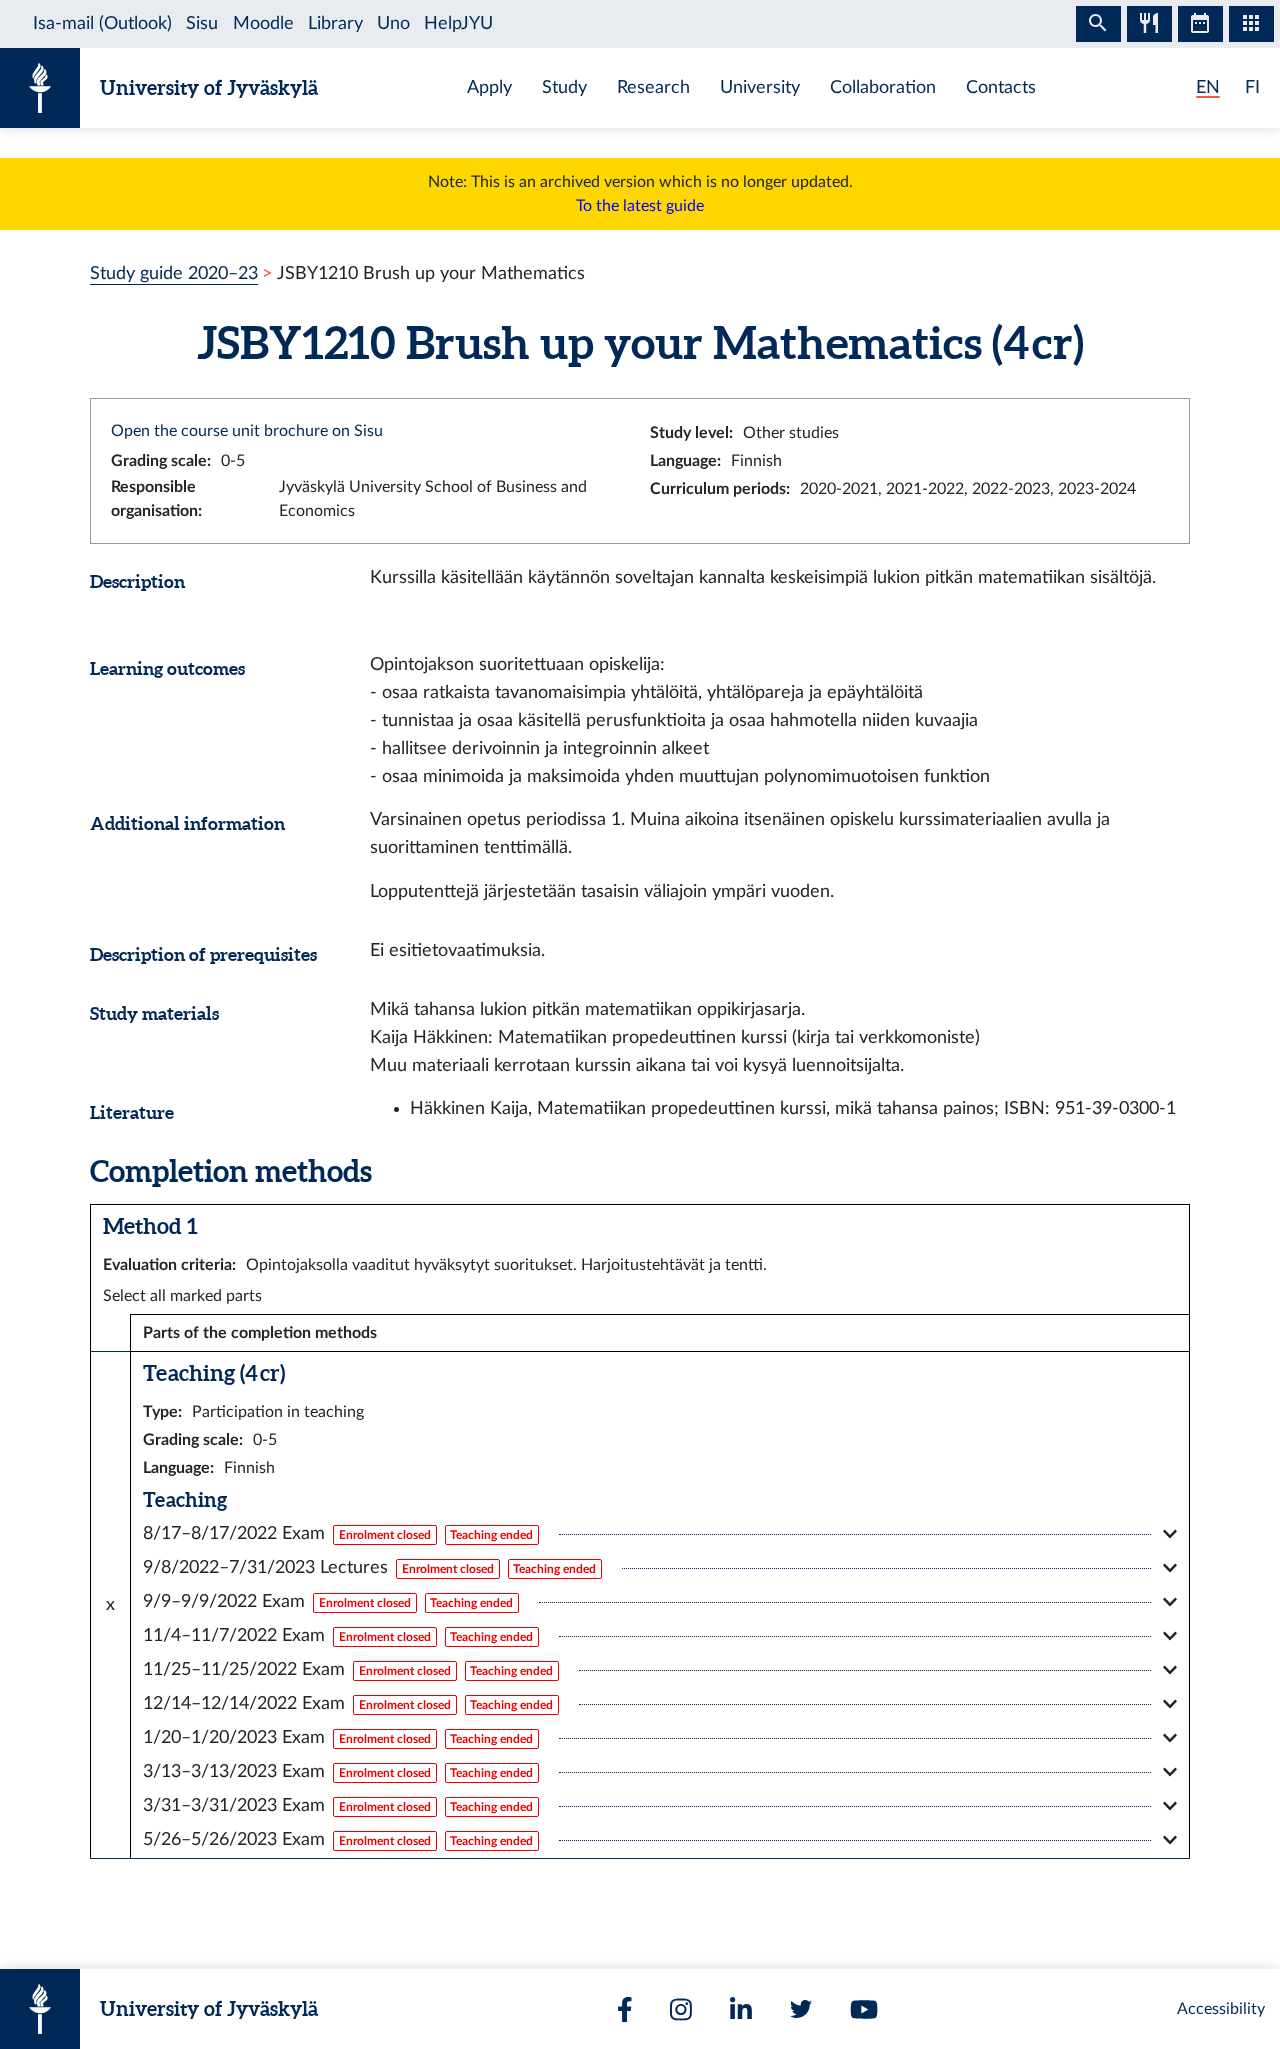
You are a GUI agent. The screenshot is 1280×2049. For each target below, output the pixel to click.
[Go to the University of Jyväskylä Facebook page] (625, 2009)
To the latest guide (640, 206)
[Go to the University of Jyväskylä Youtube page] (864, 2009)
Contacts (1001, 87)
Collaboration (883, 87)
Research (653, 87)
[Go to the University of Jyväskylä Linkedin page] (741, 2009)
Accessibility (1221, 2009)
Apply (489, 87)
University (760, 87)
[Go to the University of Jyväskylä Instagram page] (681, 2009)
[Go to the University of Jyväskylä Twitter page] (801, 2009)
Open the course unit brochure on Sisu (247, 431)
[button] (660, 1534)
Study (564, 87)
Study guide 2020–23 (174, 273)
